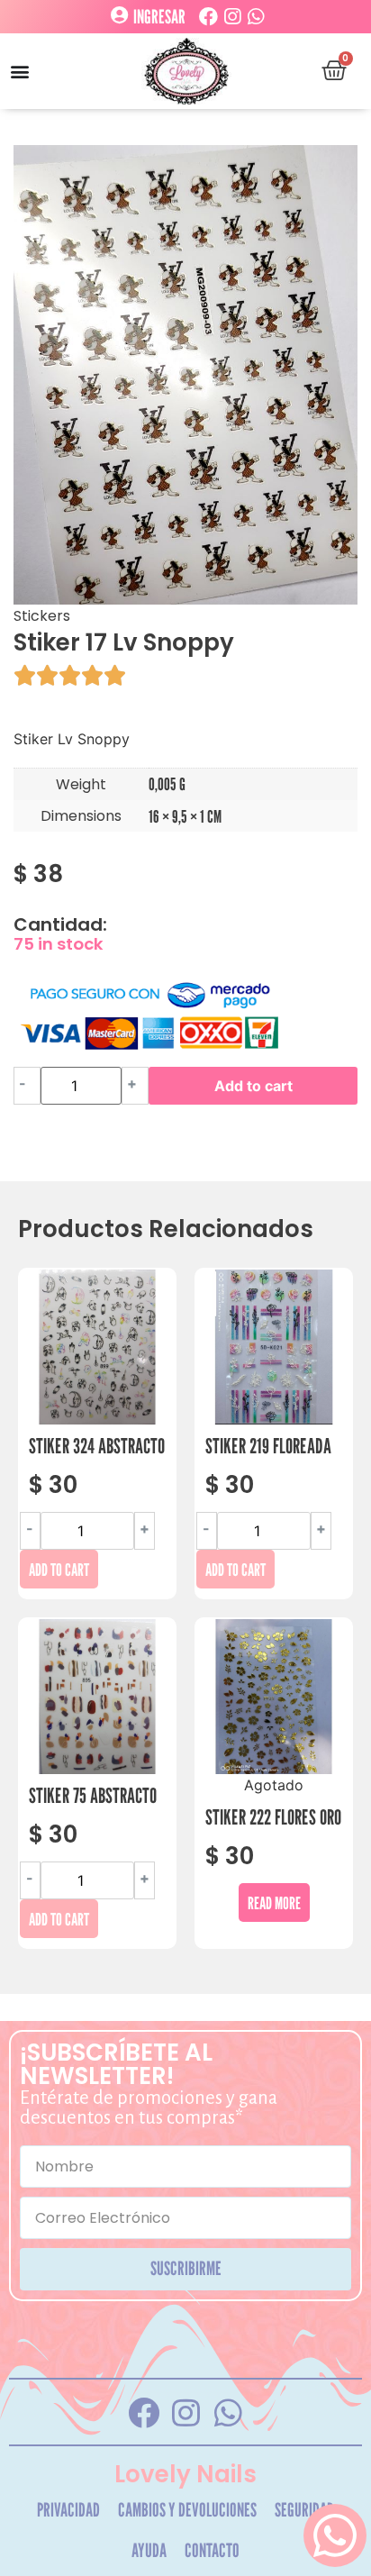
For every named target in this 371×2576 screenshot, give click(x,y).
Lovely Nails (185, 2474)
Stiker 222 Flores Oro (273, 1817)
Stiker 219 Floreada (268, 1446)
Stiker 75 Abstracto (93, 1795)
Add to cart (253, 1086)
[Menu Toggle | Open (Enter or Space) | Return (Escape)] (20, 71)
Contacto (212, 2550)
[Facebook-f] (143, 2412)
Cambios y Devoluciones (187, 2510)
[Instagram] (232, 17)
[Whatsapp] (255, 17)
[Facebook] (208, 17)
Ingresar (159, 17)
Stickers (42, 616)
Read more (274, 1902)
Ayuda (149, 2550)
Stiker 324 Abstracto (97, 1446)
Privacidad (68, 2510)
